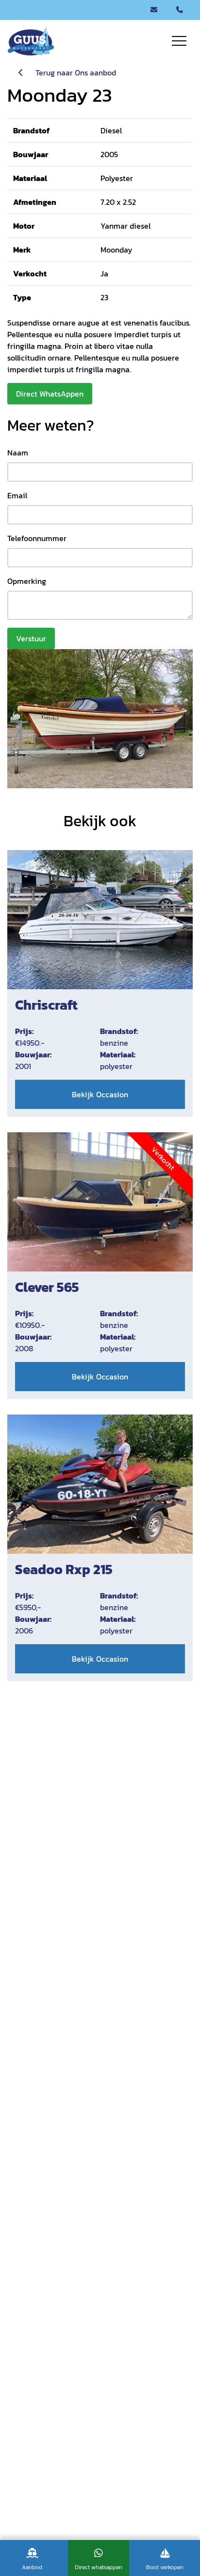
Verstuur (31, 638)
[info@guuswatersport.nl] (154, 10)
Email (17, 495)
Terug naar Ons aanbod (71, 73)
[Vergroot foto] (100, 719)
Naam (18, 453)
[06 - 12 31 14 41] (180, 10)
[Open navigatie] (179, 41)
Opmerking (27, 581)
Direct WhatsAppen (50, 394)
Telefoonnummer (37, 538)
